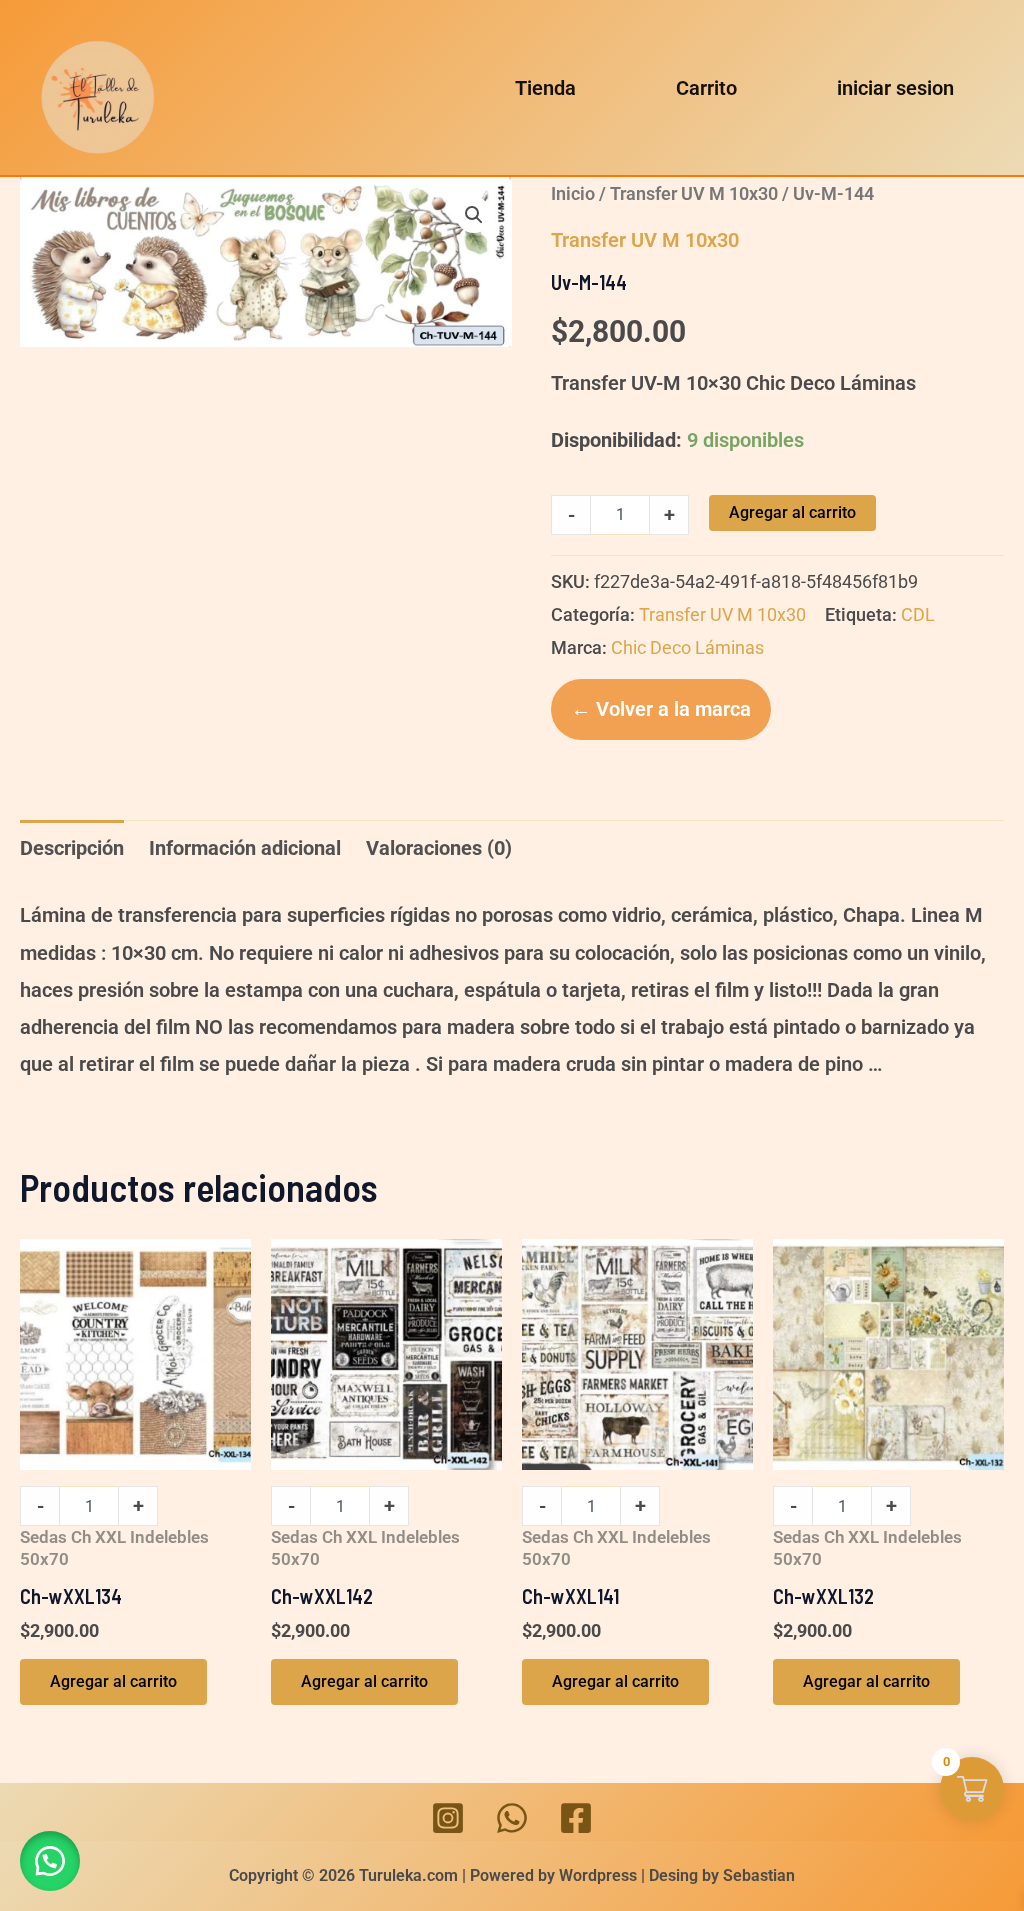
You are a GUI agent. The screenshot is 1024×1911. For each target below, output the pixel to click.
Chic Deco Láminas (687, 647)
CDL (918, 614)
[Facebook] (576, 1818)
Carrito (706, 88)
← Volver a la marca (661, 709)
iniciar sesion (895, 88)
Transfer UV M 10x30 (694, 193)
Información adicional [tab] (245, 848)
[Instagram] (448, 1818)
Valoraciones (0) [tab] (439, 848)
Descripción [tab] (72, 848)
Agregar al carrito (792, 512)
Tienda (545, 88)
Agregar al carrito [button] (113, 1681)
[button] (474, 215)
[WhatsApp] (512, 1818)
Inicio (573, 193)
